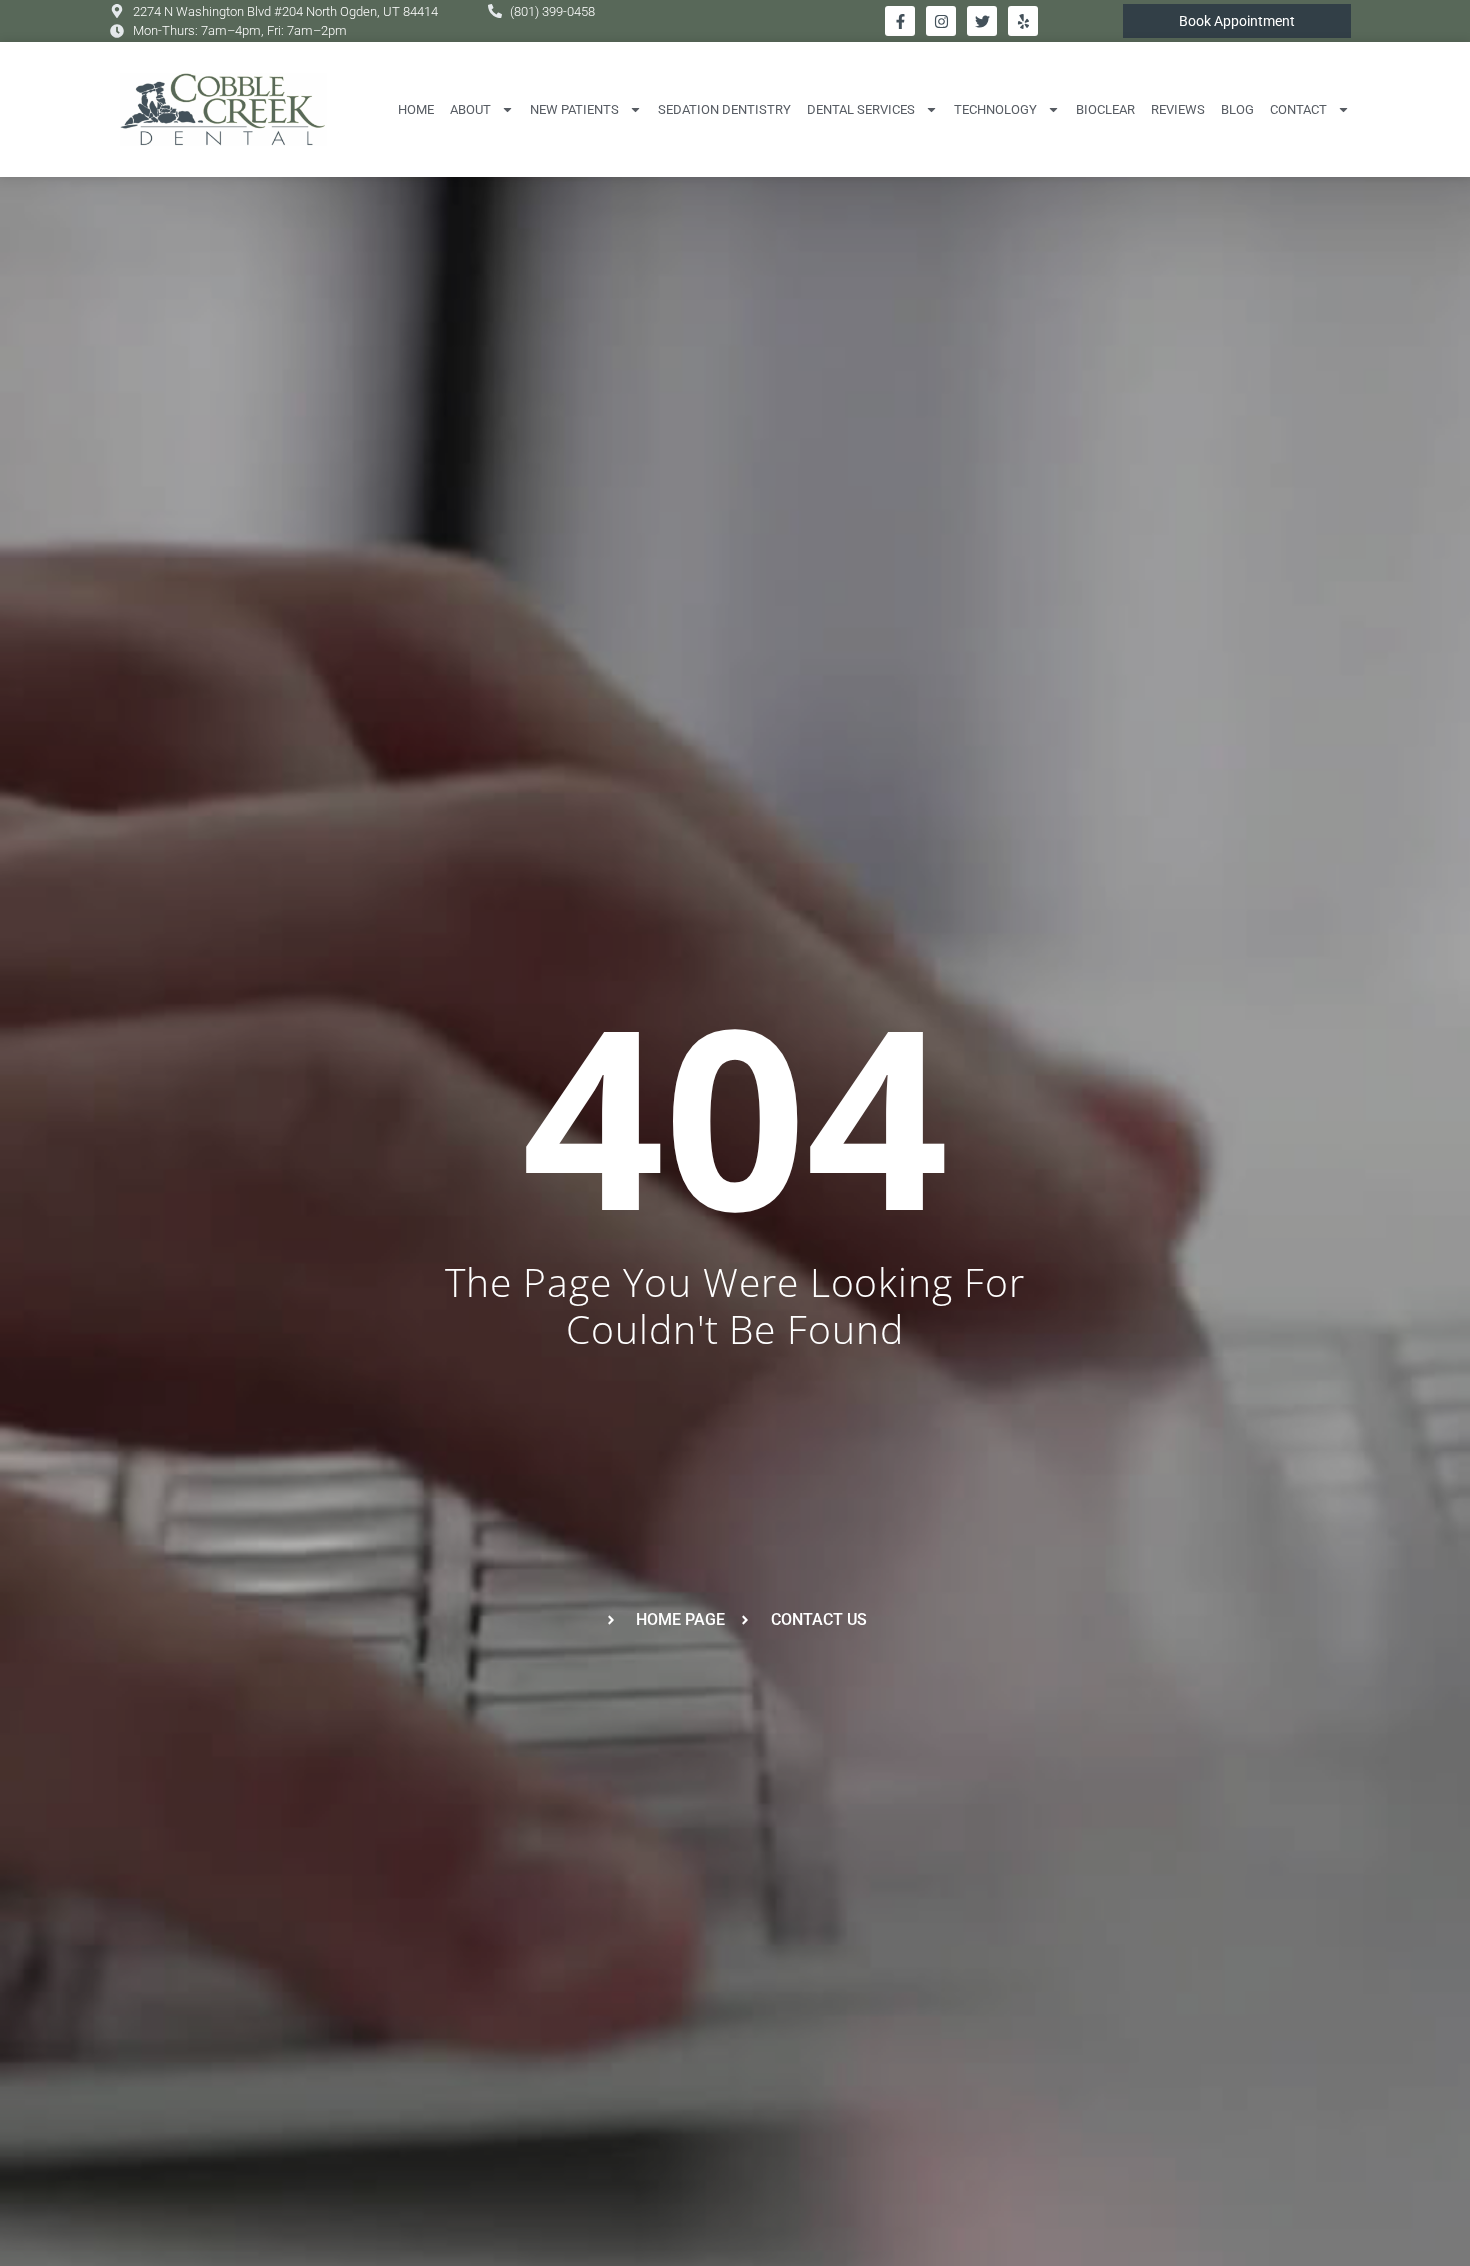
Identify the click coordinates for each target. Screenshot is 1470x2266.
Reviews (1178, 109)
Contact (1298, 109)
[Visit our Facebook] (900, 21)
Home (416, 109)
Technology (995, 109)
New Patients (574, 109)
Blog (1237, 109)
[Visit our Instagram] (941, 21)
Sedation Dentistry (724, 109)
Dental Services (861, 109)
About (470, 109)
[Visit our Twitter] (982, 21)
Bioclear (1105, 109)
